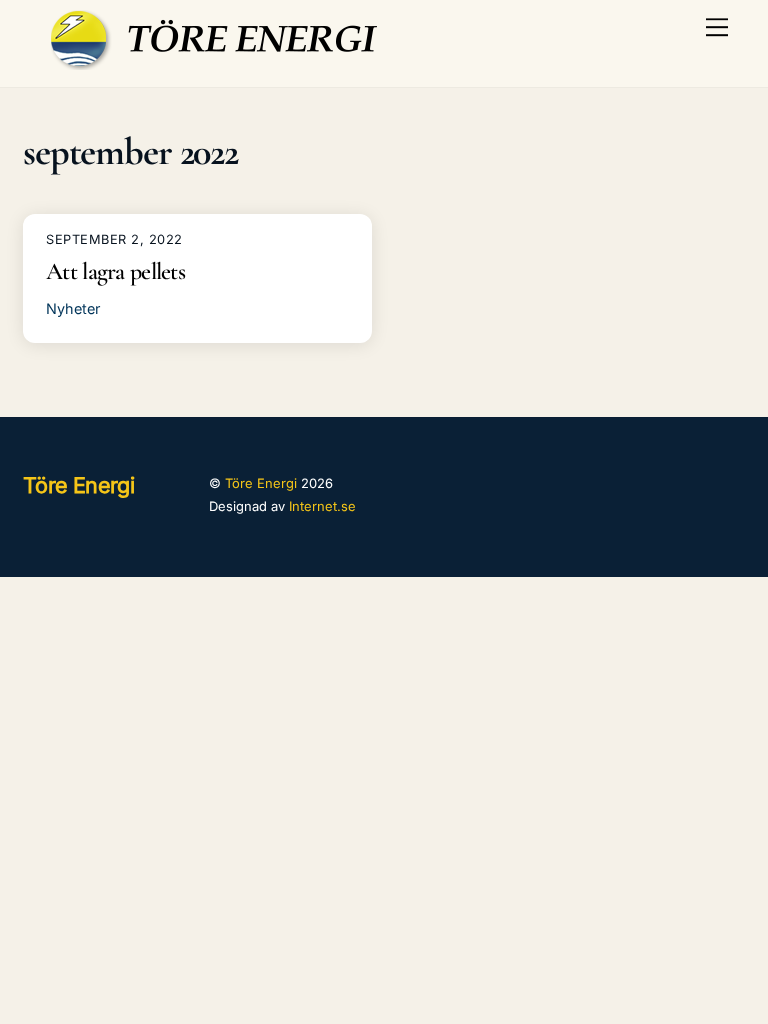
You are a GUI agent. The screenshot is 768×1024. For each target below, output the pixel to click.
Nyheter (73, 308)
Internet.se (322, 506)
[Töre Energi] (220, 61)
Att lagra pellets (115, 271)
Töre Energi (261, 483)
